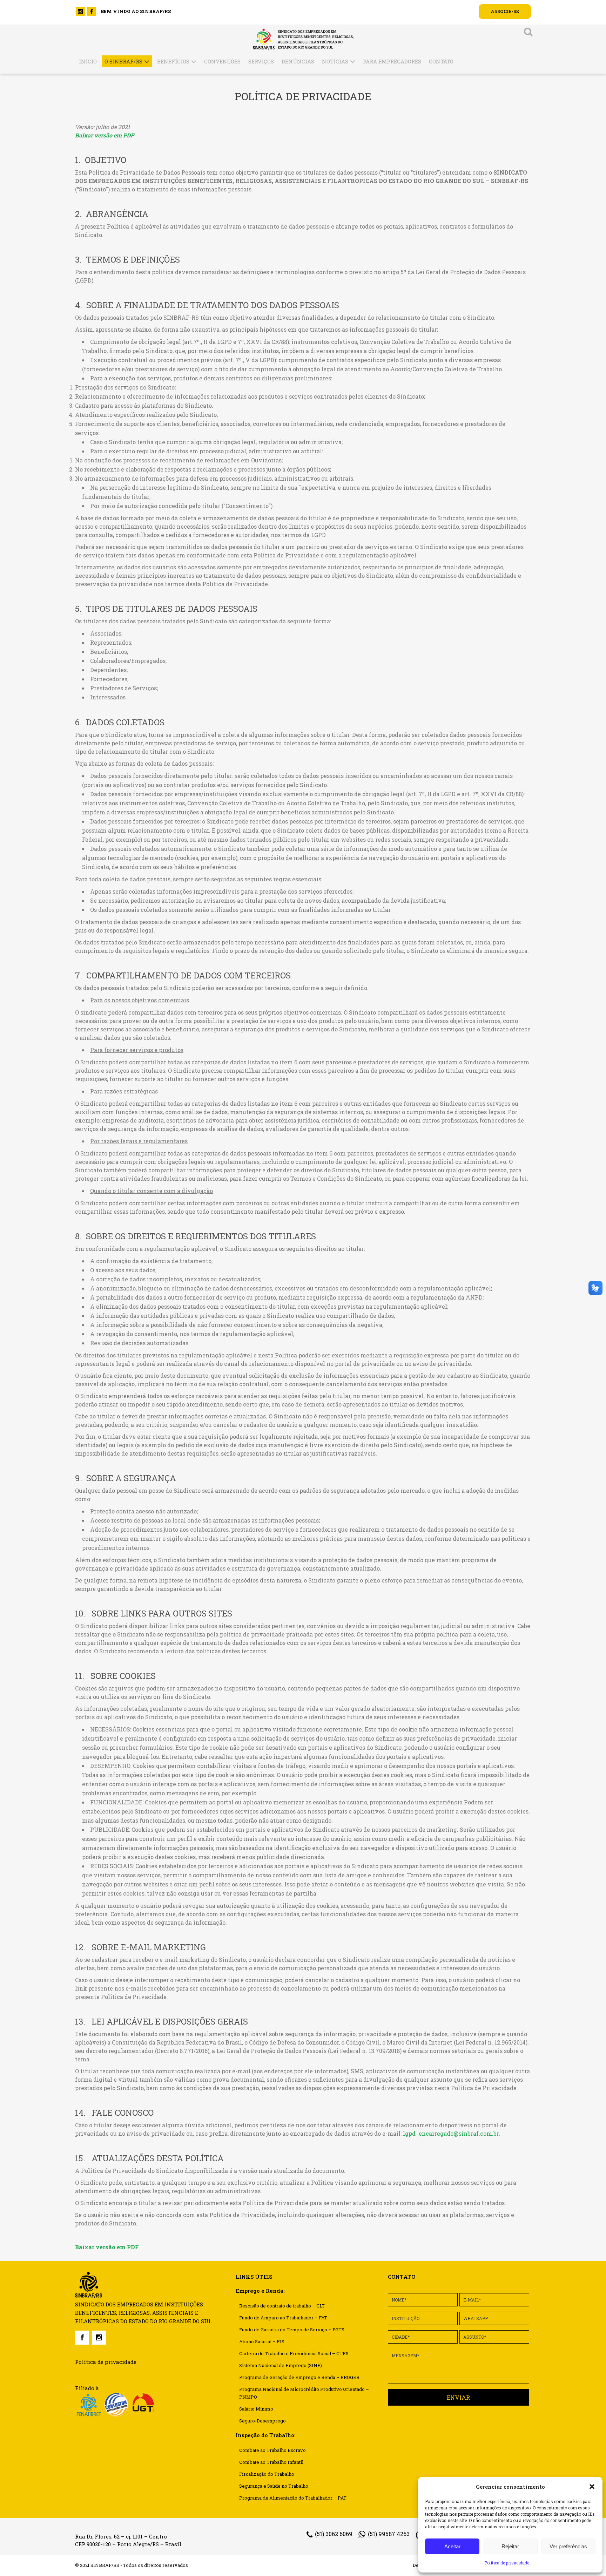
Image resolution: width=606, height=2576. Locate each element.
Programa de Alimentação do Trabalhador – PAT (293, 2498)
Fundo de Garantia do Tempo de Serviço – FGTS (292, 2330)
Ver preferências (568, 2546)
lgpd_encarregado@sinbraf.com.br (451, 2133)
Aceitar (452, 2546)
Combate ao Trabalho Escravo (272, 2450)
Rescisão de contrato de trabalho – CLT (282, 2306)
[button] (592, 2487)
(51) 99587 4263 (389, 2534)
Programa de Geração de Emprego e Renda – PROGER (299, 2377)
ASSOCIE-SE (505, 11)
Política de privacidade (507, 2563)
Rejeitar (510, 2546)
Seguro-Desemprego (262, 2421)
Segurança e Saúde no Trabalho (274, 2486)
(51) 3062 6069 (334, 2534)
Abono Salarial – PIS (262, 2341)
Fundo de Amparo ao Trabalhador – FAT (283, 2318)
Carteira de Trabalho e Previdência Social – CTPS (294, 2353)
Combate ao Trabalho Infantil (271, 2462)
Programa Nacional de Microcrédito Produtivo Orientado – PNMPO (304, 2393)
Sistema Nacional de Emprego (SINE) (281, 2365)
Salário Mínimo (256, 2409)
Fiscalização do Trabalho (267, 2474)
